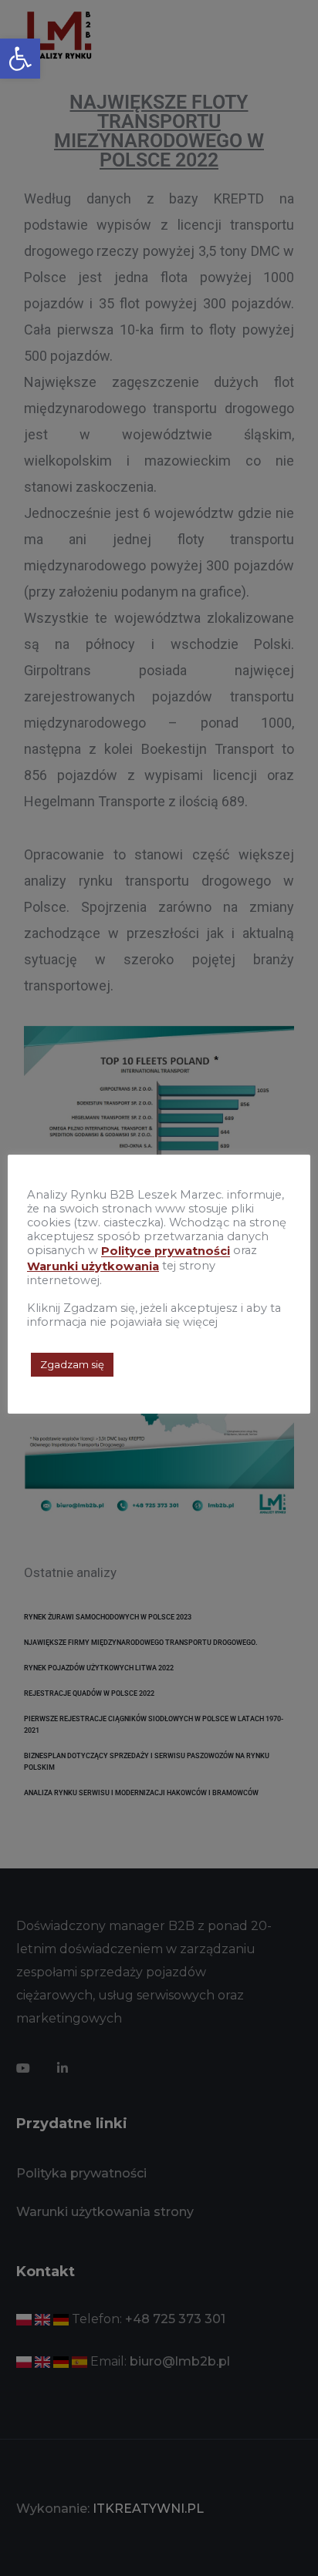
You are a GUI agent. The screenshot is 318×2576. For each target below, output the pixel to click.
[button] (20, 59)
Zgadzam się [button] (72, 1364)
